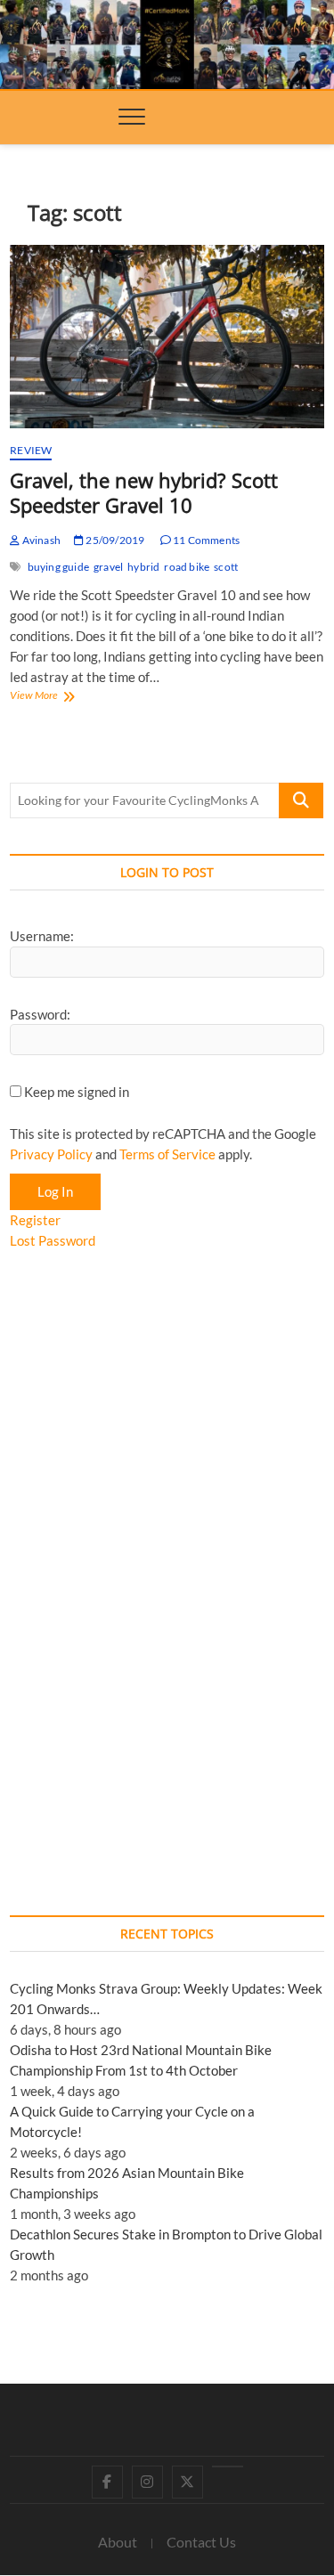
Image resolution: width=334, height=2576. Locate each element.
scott (226, 567)
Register (35, 1220)
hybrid (143, 567)
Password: (40, 1014)
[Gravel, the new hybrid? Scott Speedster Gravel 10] (167, 337)
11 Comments (205, 540)
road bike (187, 567)
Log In (55, 1191)
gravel (108, 567)
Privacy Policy (51, 1154)
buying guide (58, 567)
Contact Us (201, 2542)
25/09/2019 (114, 540)
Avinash (40, 540)
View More (55, 697)
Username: (42, 936)
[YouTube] (228, 2466)
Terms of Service (167, 1154)
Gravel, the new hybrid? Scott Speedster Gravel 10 (144, 492)
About (118, 2542)
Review (31, 450)
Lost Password (53, 1240)
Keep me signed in (77, 1092)
